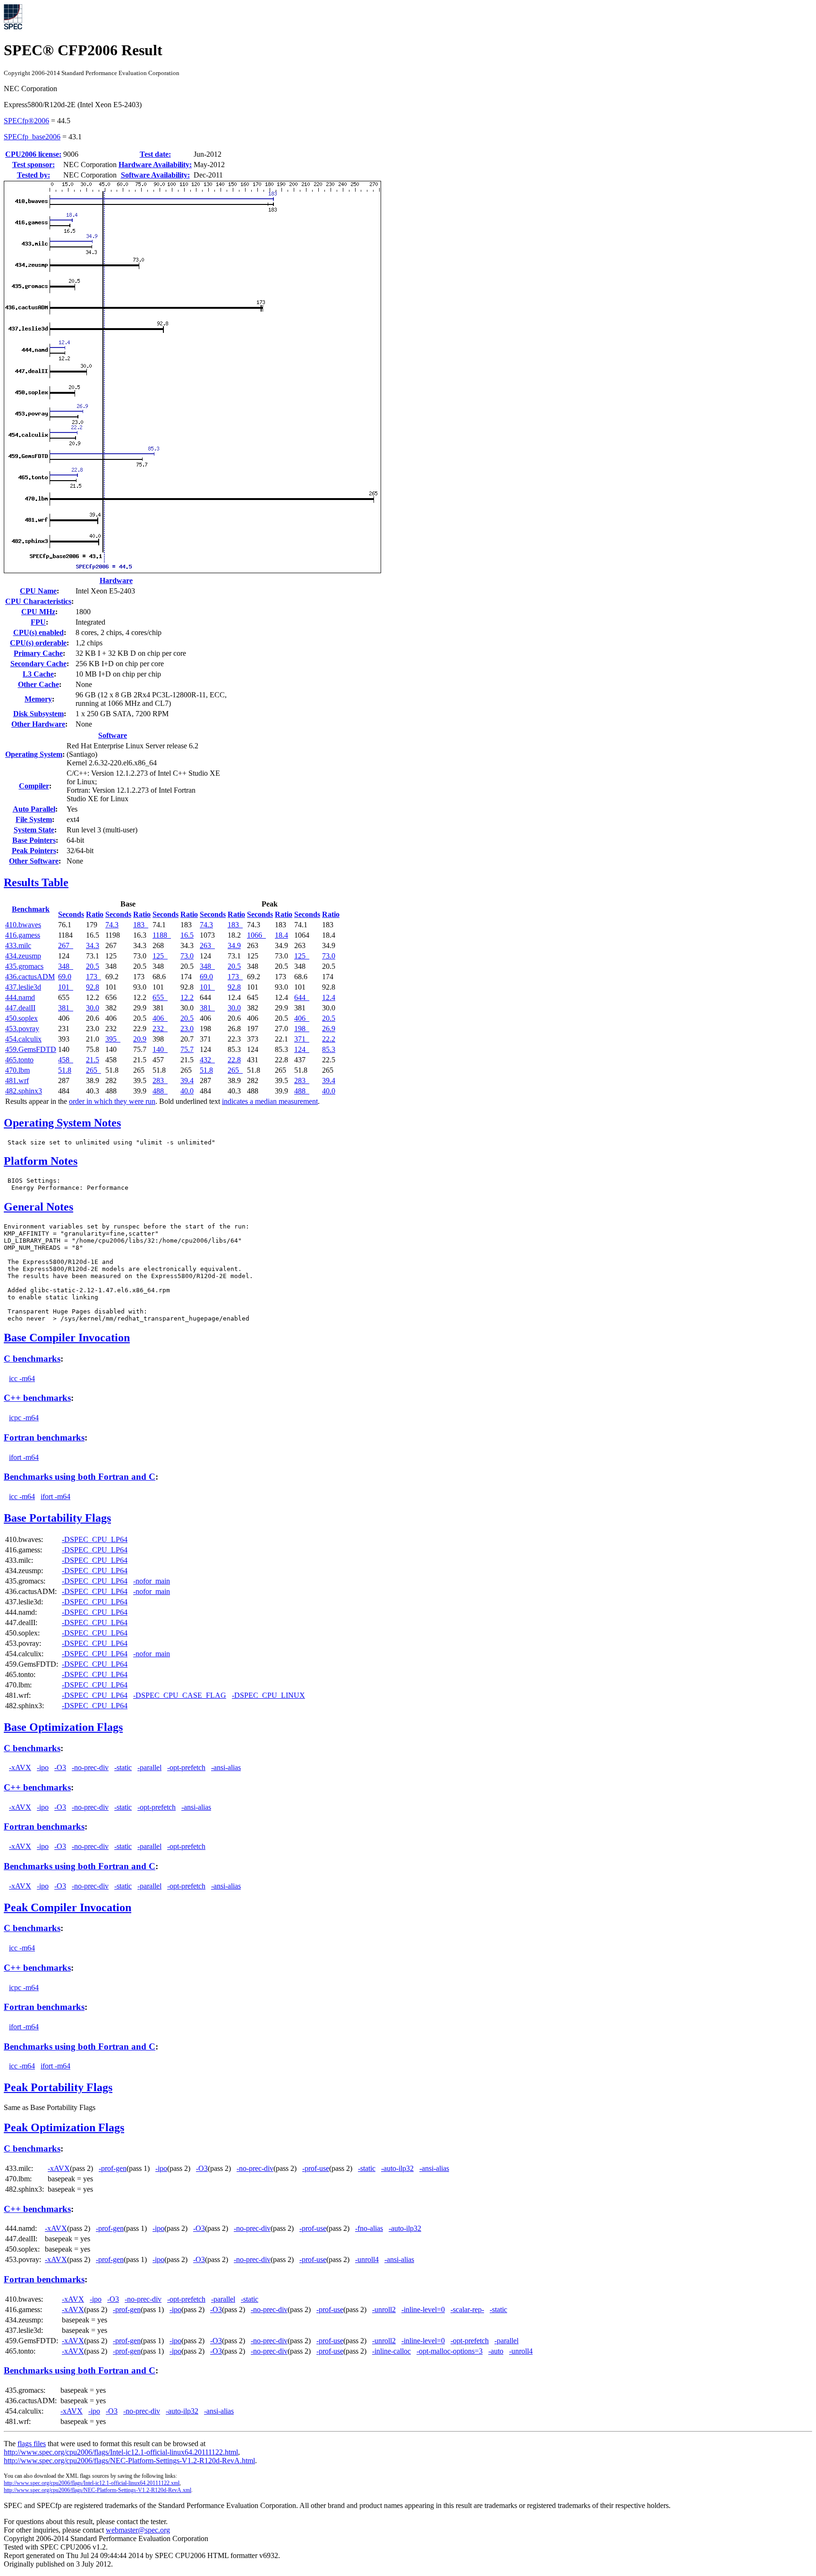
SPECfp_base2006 (32, 137)
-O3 (60, 1767)
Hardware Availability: (155, 165)
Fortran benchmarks (44, 1437)
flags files (32, 2444)
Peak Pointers (34, 851)
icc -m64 (22, 1378)
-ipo (43, 1767)
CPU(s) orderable (38, 643)
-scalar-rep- (467, 2309)
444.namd (20, 997)
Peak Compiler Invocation (68, 1907)
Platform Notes (41, 1161)
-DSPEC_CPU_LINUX (268, 1695)
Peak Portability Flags (58, 2087)
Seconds (71, 914)
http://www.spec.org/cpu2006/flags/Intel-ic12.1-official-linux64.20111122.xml (92, 2483)
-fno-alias (369, 2228)
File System (34, 819)
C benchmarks (32, 1359)
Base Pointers (34, 840)
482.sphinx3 (24, 1091)
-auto (496, 2351)
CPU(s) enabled (38, 632)
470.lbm (17, 1070)
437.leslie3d (23, 987)
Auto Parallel (34, 809)
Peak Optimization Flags (64, 2127)
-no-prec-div (90, 1767)
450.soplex (21, 1018)
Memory (38, 699)
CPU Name (38, 591)
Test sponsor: (34, 165)
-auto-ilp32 (397, 2168)
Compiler (34, 786)
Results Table (36, 882)
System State (34, 830)
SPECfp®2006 (26, 121)
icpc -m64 (24, 1418)
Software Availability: (155, 175)
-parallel (149, 1767)
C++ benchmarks (37, 1398)
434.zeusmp (23, 956)
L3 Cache (38, 674)
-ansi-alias (226, 1767)
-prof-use (316, 2168)
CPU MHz (38, 612)
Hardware (116, 580)
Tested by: (34, 175)
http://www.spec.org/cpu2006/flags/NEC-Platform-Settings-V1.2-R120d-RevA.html (129, 2461)
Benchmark (31, 909)
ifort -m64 (24, 1457)
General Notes (38, 1207)
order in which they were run (112, 1101)
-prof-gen (113, 2168)
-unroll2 (384, 2309)
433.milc (18, 945)
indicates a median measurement (270, 1101)
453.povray (22, 1029)
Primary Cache (38, 653)
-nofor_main (152, 1581)
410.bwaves (23, 925)
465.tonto (19, 1060)
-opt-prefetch (186, 1767)
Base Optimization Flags (63, 1727)
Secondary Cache (38, 664)
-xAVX (20, 1767)
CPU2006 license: (33, 154)
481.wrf (17, 1080)
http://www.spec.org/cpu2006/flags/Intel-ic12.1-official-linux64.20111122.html (121, 2452)
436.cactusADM (30, 977)
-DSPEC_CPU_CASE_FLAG (180, 1695)
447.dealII (20, 1008)
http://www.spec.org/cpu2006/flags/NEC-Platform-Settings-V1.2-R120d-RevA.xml (98, 2490)
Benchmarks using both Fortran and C (80, 1477)
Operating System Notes (62, 1123)
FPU (38, 622)
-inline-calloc (391, 2351)
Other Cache (38, 684)
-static (123, 1767)
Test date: (155, 154)
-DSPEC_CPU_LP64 (95, 1539)
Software (113, 735)
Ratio (95, 914)
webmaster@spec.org (138, 2530)
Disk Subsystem (38, 714)
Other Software (34, 861)
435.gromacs (24, 966)
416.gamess (23, 935)
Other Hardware (38, 724)
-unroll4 (367, 2259)
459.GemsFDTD (31, 1049)
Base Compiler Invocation (67, 1338)
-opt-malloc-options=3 (450, 2351)
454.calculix (23, 1039)
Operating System (34, 754)
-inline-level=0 (423, 2309)
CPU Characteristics (38, 601)
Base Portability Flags (57, 1518)
